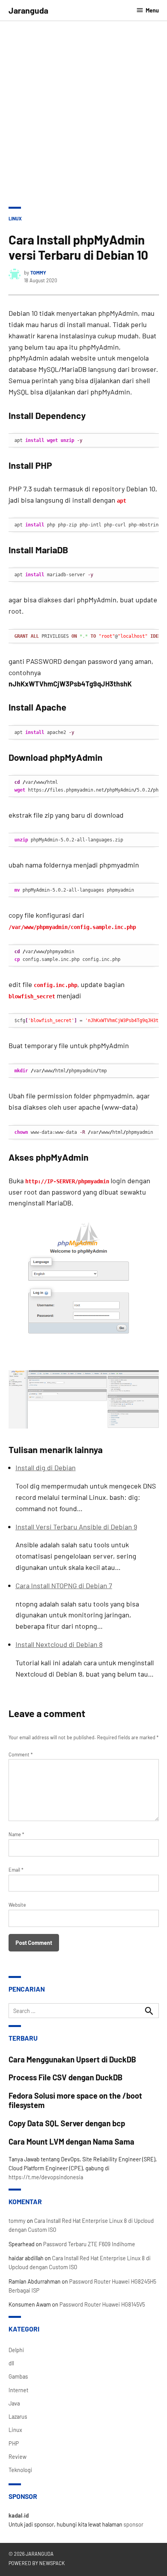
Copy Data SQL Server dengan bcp (67, 2123)
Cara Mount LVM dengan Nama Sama (71, 2141)
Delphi (16, 2350)
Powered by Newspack (37, 2563)
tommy (38, 273)
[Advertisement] (83, 119)
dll (11, 2363)
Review (17, 2457)
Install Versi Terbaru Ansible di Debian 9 (76, 1527)
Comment (21, 1754)
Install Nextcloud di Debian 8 (59, 1644)
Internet (18, 2390)
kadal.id (19, 2515)
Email (16, 1870)
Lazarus (18, 2417)
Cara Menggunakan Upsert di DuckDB (72, 2059)
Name (16, 1834)
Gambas (18, 2376)
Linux (15, 218)
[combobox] (84, 2011)
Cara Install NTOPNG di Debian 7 (64, 1585)
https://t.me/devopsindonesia (46, 2177)
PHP (14, 2443)
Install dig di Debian (46, 1467)
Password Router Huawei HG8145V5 (102, 2304)
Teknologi (20, 2470)
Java (14, 2403)
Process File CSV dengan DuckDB (66, 2077)
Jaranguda (28, 10)
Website (17, 1905)
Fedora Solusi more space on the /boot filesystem (75, 2100)
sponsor (133, 2524)
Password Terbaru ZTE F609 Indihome (89, 2244)
